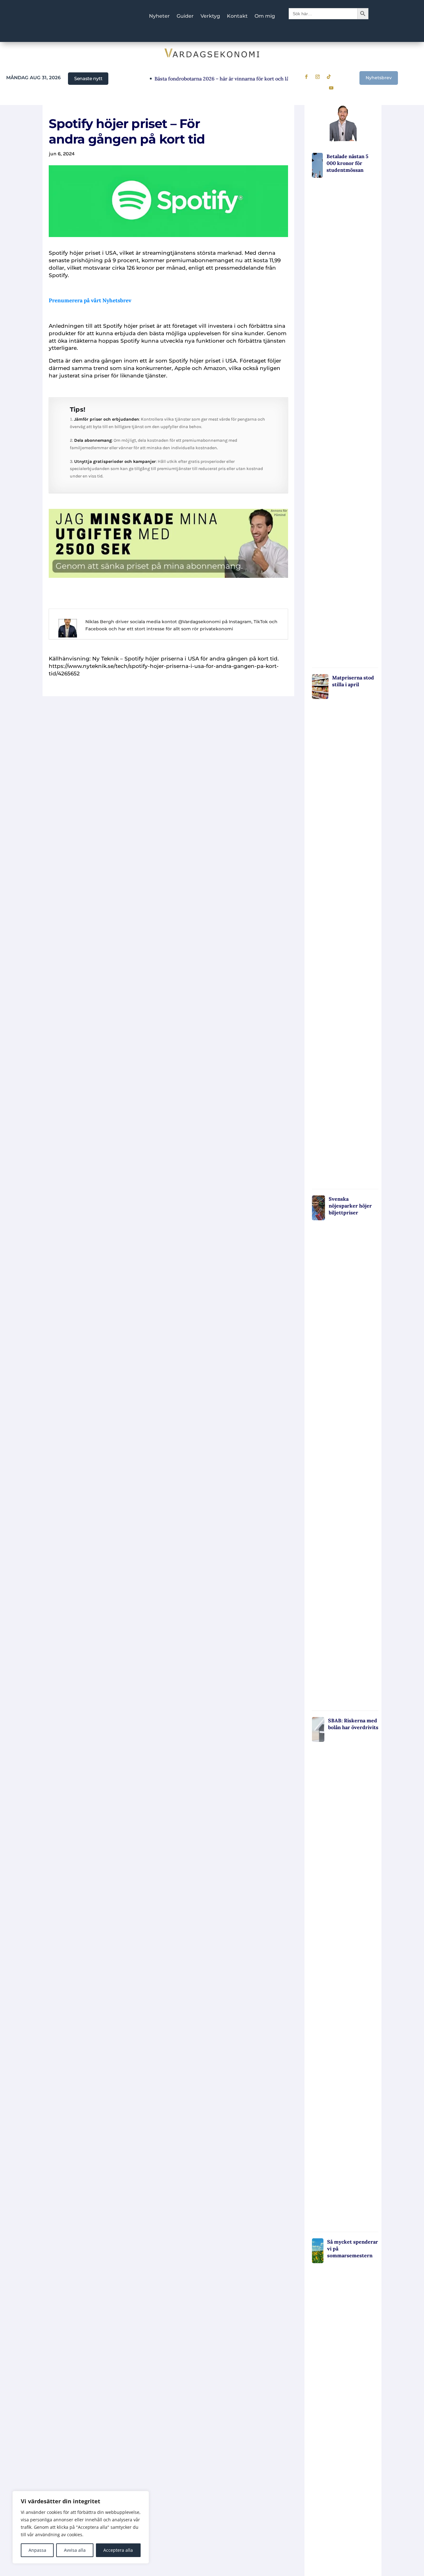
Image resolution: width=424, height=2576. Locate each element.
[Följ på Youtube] (331, 88)
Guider (185, 16)
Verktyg (210, 16)
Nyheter (159, 16)
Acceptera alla (118, 2550)
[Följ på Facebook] (306, 77)
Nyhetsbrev (379, 78)
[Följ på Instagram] (318, 77)
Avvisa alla (75, 2550)
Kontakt (237, 16)
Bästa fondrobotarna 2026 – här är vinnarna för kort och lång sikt (210, 79)
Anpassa (37, 2550)
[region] (81, 2527)
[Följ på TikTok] (329, 77)
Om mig (265, 16)
